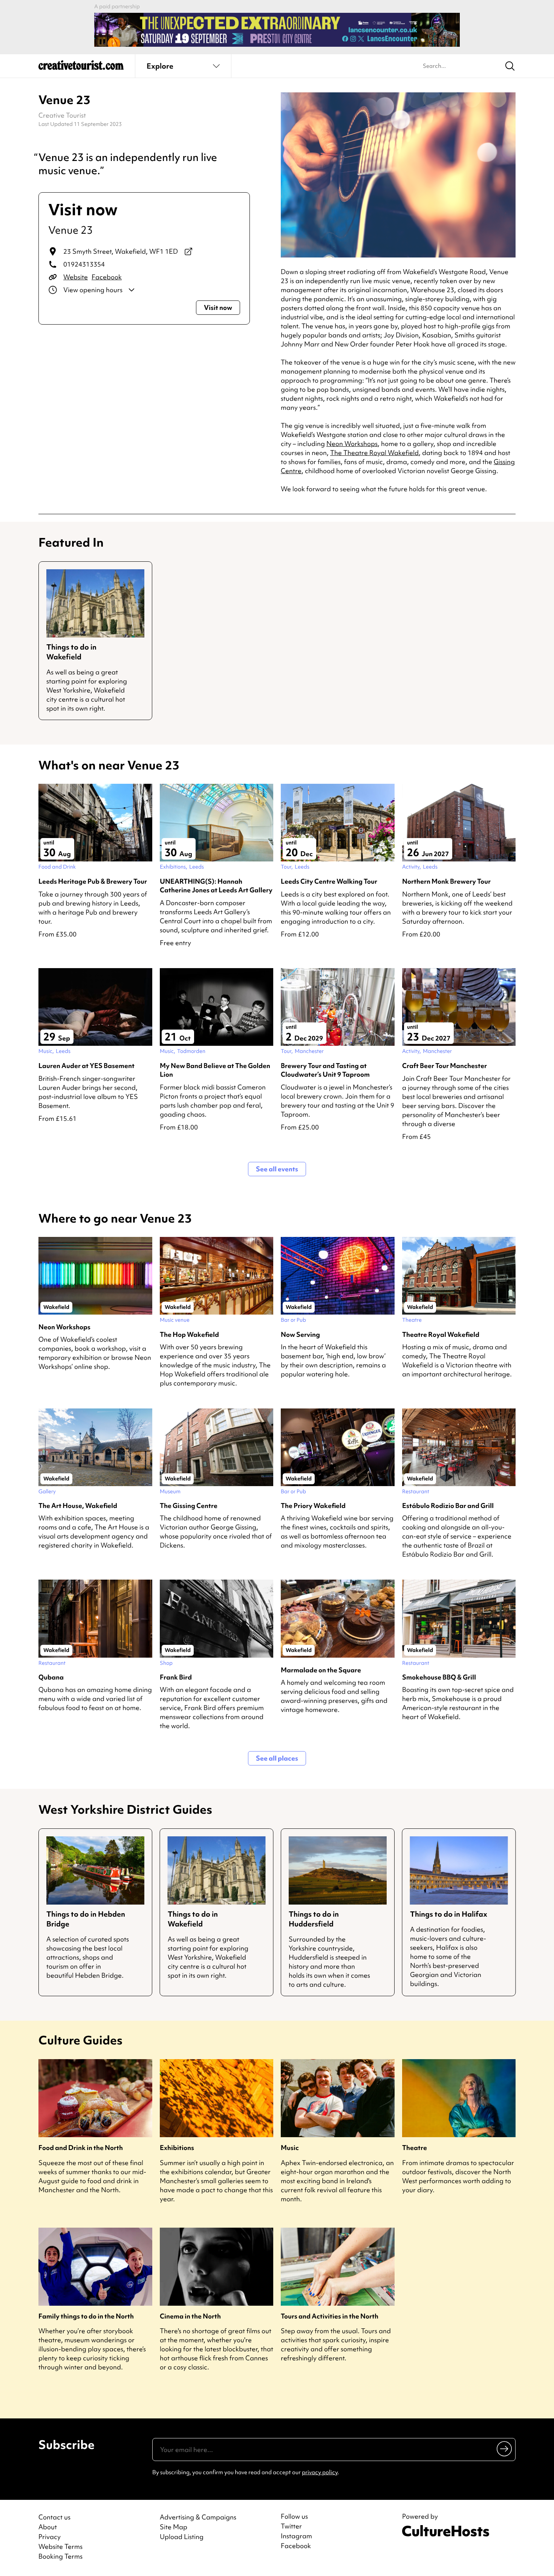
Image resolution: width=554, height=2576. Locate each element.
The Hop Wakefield (189, 1334)
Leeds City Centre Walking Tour (329, 881)
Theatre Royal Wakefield (441, 1334)
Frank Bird (176, 1677)
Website (76, 277)
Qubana (51, 1677)
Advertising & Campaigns (198, 2517)
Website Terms (60, 2546)
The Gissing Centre (189, 1506)
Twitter (291, 2526)
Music (290, 2148)
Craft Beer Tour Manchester (445, 1066)
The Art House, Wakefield (78, 1506)
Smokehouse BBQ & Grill (439, 1677)
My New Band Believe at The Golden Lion (215, 1070)
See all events (277, 1169)
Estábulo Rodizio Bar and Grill (448, 1506)
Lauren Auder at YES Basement (86, 1066)
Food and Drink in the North (81, 2148)
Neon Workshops (352, 444)
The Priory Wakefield (313, 1506)
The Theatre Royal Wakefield (374, 453)
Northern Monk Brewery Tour (446, 881)
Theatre (415, 2148)
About (48, 2527)
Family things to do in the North (86, 2316)
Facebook (107, 277)
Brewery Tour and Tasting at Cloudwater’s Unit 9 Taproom (325, 1070)
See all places (277, 1758)
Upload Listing (182, 2537)
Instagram (296, 2536)
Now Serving (300, 1334)
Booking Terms (60, 2556)
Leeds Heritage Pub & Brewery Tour (93, 881)
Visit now (218, 307)
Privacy (50, 2537)
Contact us (54, 2517)
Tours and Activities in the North (330, 2316)
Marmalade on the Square (321, 1670)
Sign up (505, 2449)
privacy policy (320, 2472)
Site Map (174, 2527)
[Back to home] (81, 68)
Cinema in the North (190, 2316)
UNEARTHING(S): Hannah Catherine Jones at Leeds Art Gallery (216, 886)
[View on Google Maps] (188, 251)
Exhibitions (177, 2148)
